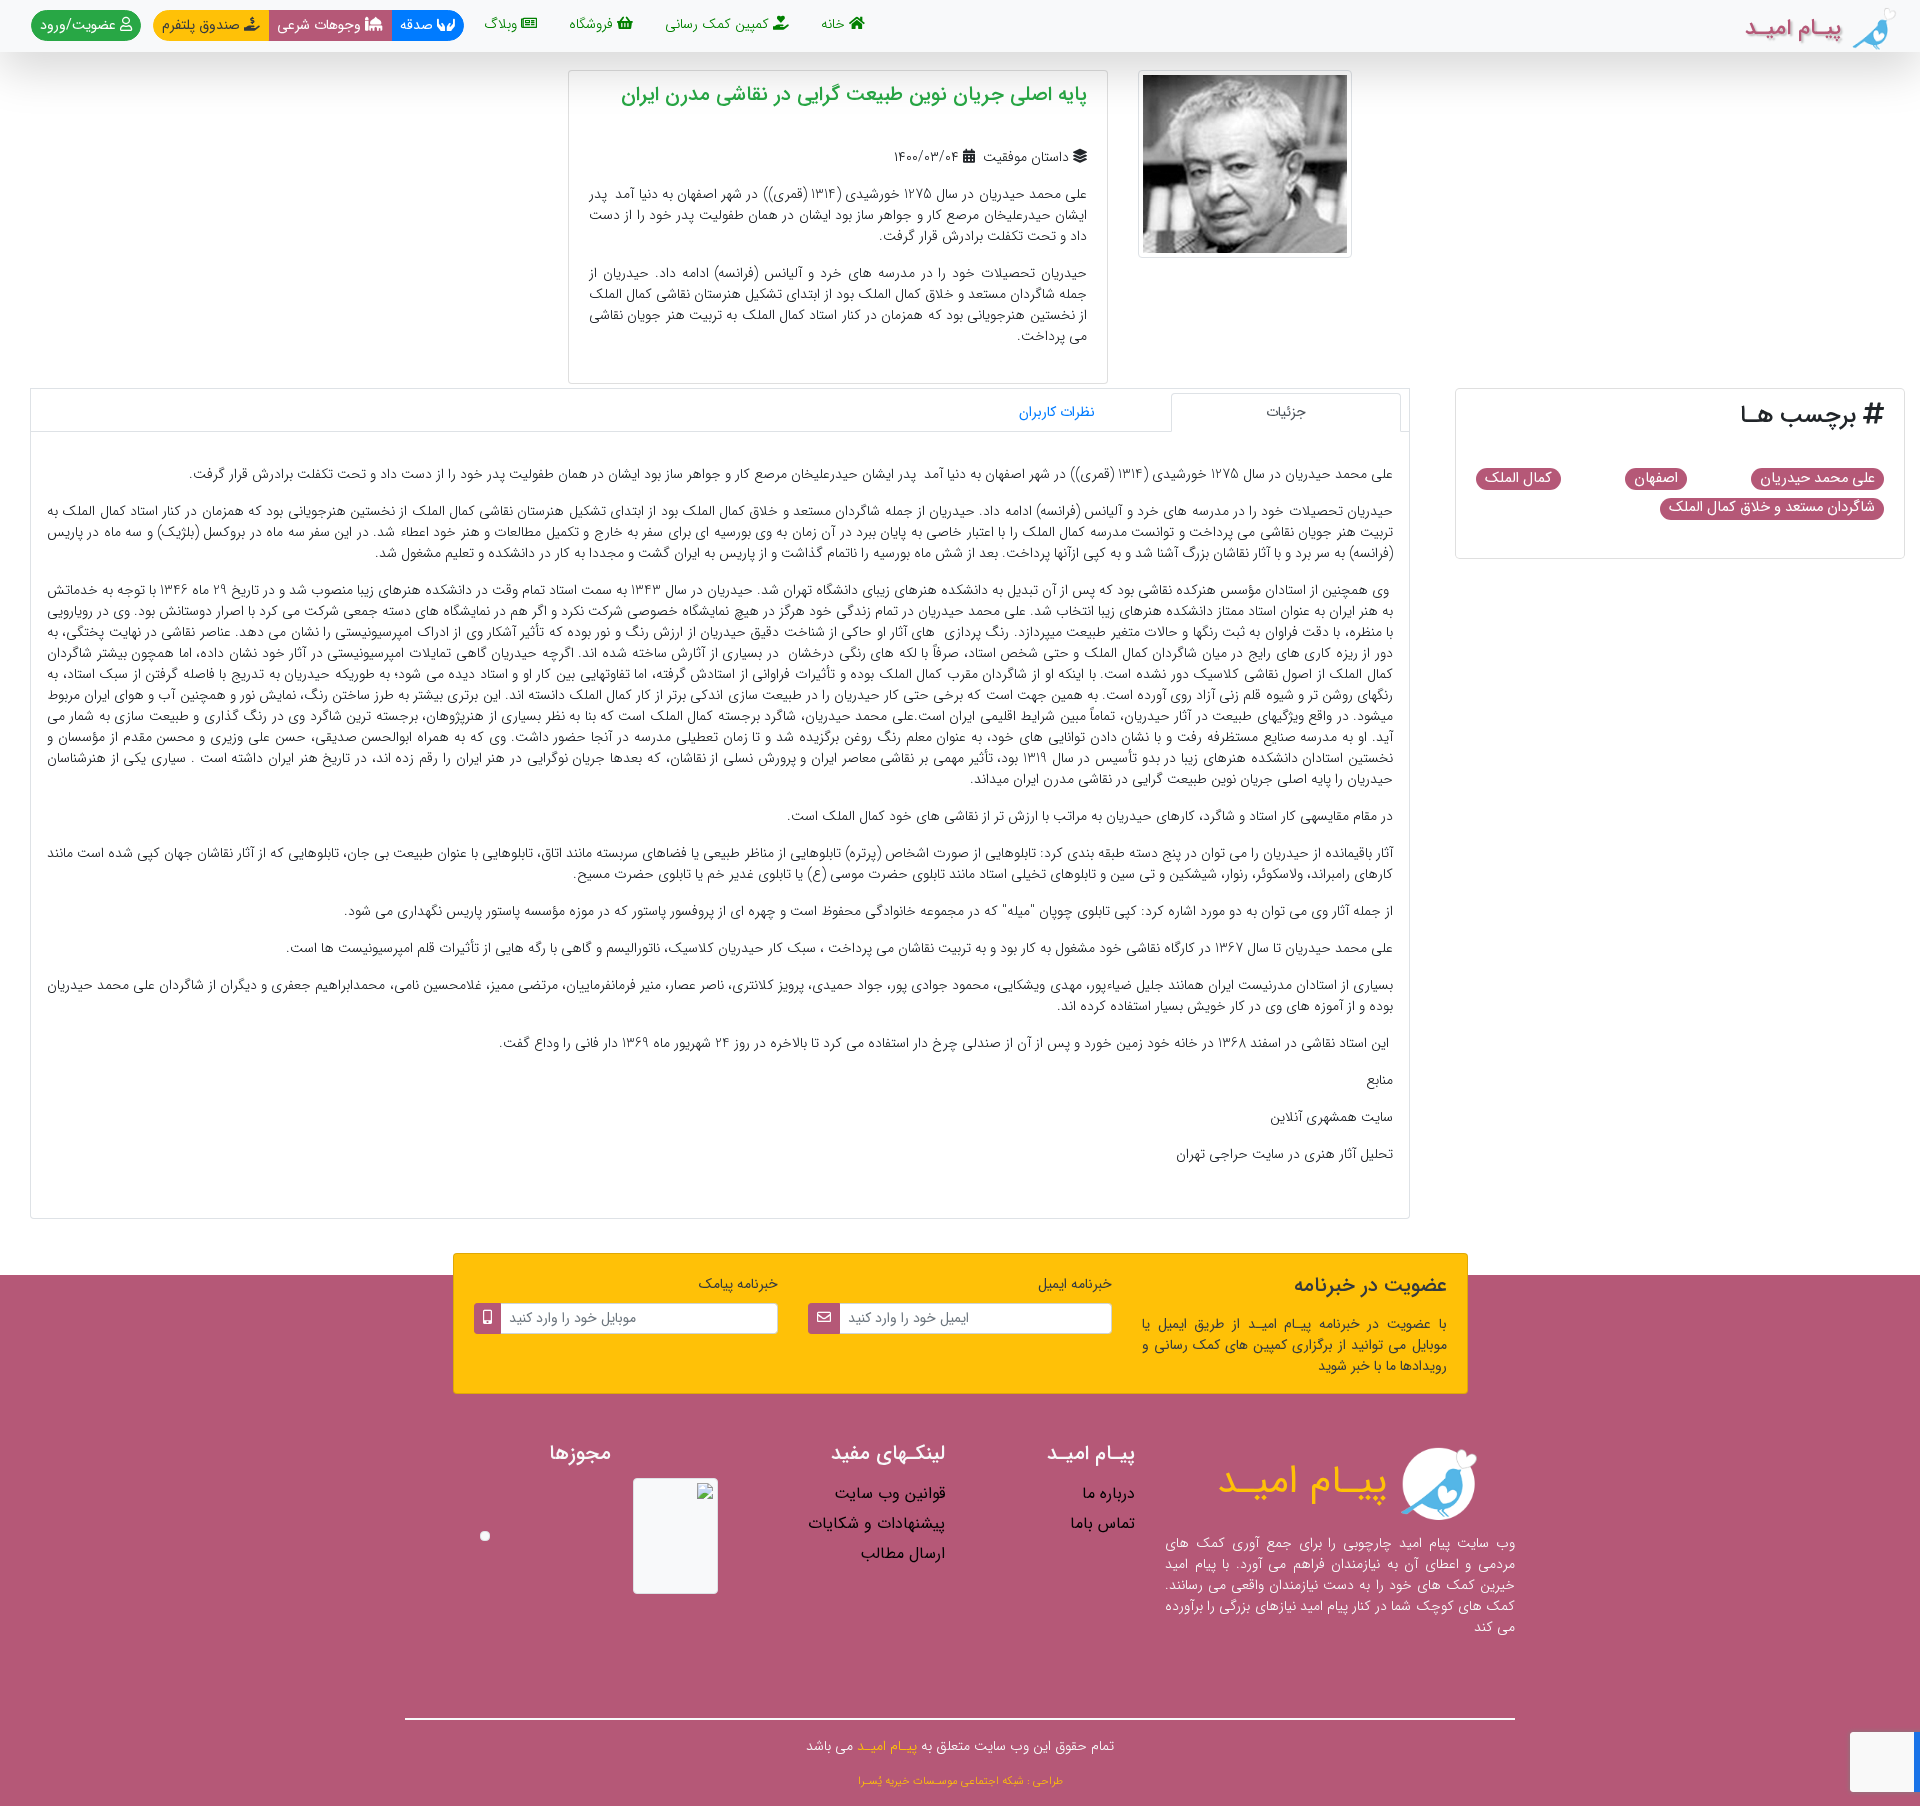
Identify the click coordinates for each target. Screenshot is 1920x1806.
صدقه (418, 25)
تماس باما (1102, 1523)
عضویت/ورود (80, 25)
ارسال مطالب (902, 1553)
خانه (831, 23)
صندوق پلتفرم (203, 25)
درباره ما (1108, 1493)
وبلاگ (502, 24)
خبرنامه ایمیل (1075, 1284)
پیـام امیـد (1308, 1481)
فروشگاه (593, 24)
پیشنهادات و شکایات (876, 1523)
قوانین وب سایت (889, 1493)
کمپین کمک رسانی (719, 24)
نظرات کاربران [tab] (1057, 412)
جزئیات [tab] (1286, 412)
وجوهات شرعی (321, 25)
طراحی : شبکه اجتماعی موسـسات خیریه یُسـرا (960, 1781)
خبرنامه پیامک (738, 1284)
